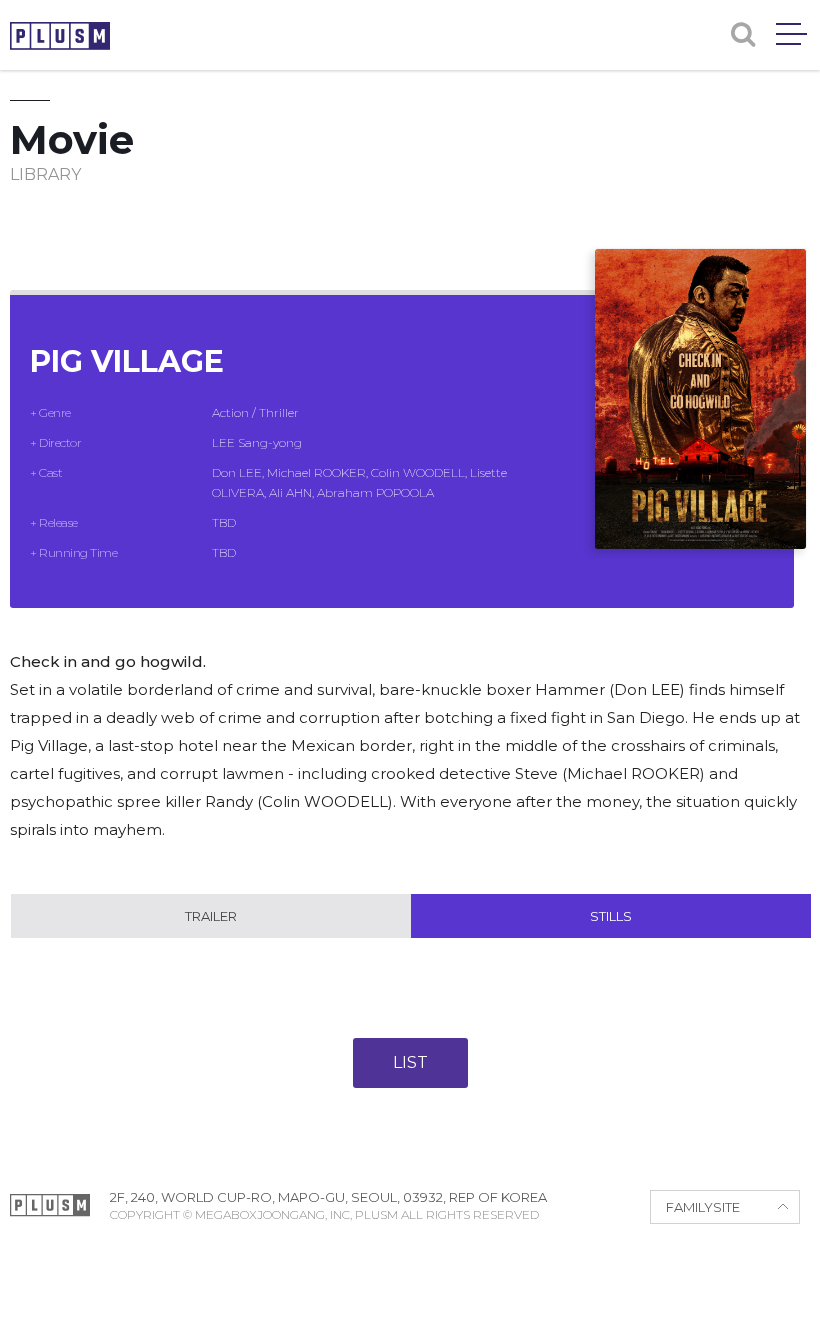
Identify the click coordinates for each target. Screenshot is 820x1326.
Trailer (211, 916)
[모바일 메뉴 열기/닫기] (791, 34)
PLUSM (60, 36)
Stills (611, 916)
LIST (410, 1062)
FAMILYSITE (703, 1207)
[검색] (743, 34)
